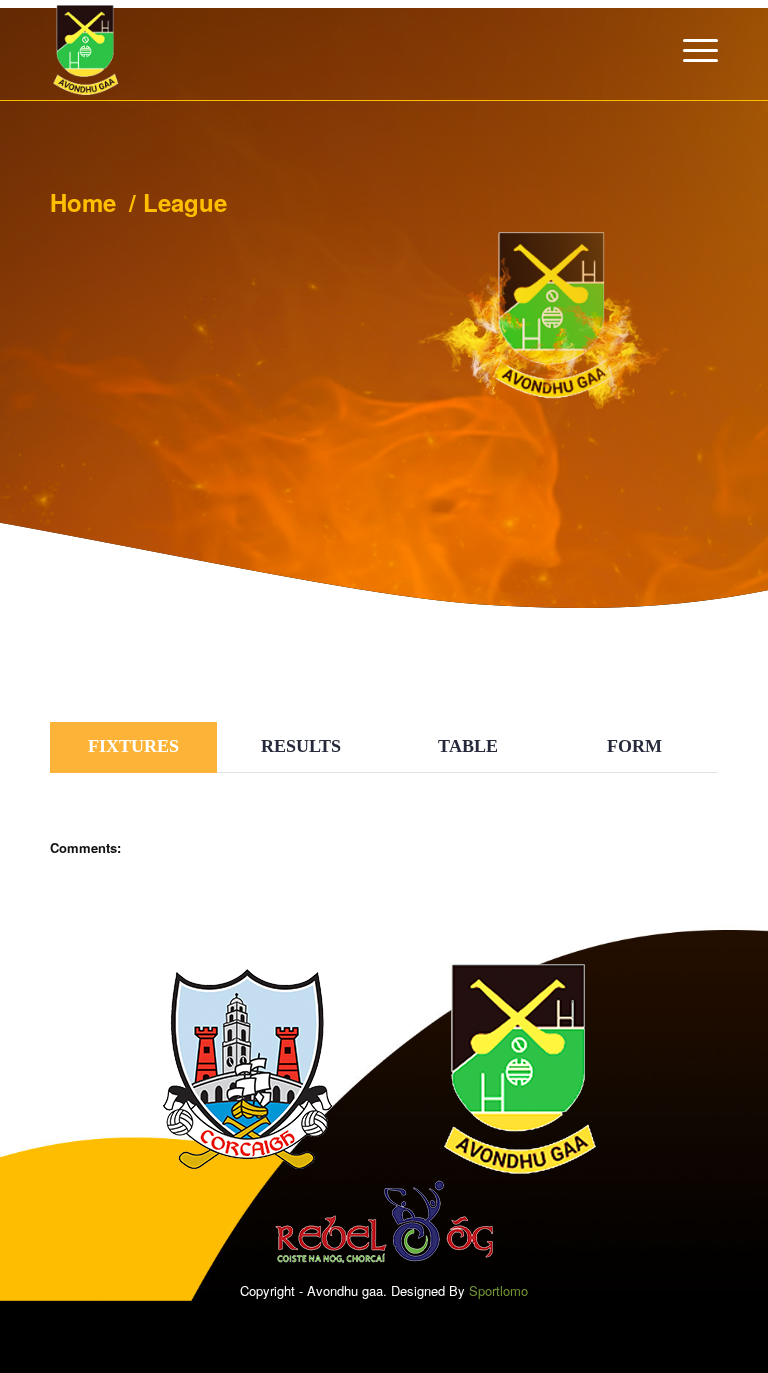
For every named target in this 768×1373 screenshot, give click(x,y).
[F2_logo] (86, 50)
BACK (681, 668)
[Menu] (690, 50)
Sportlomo (498, 1290)
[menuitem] (690, 50)
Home (83, 202)
